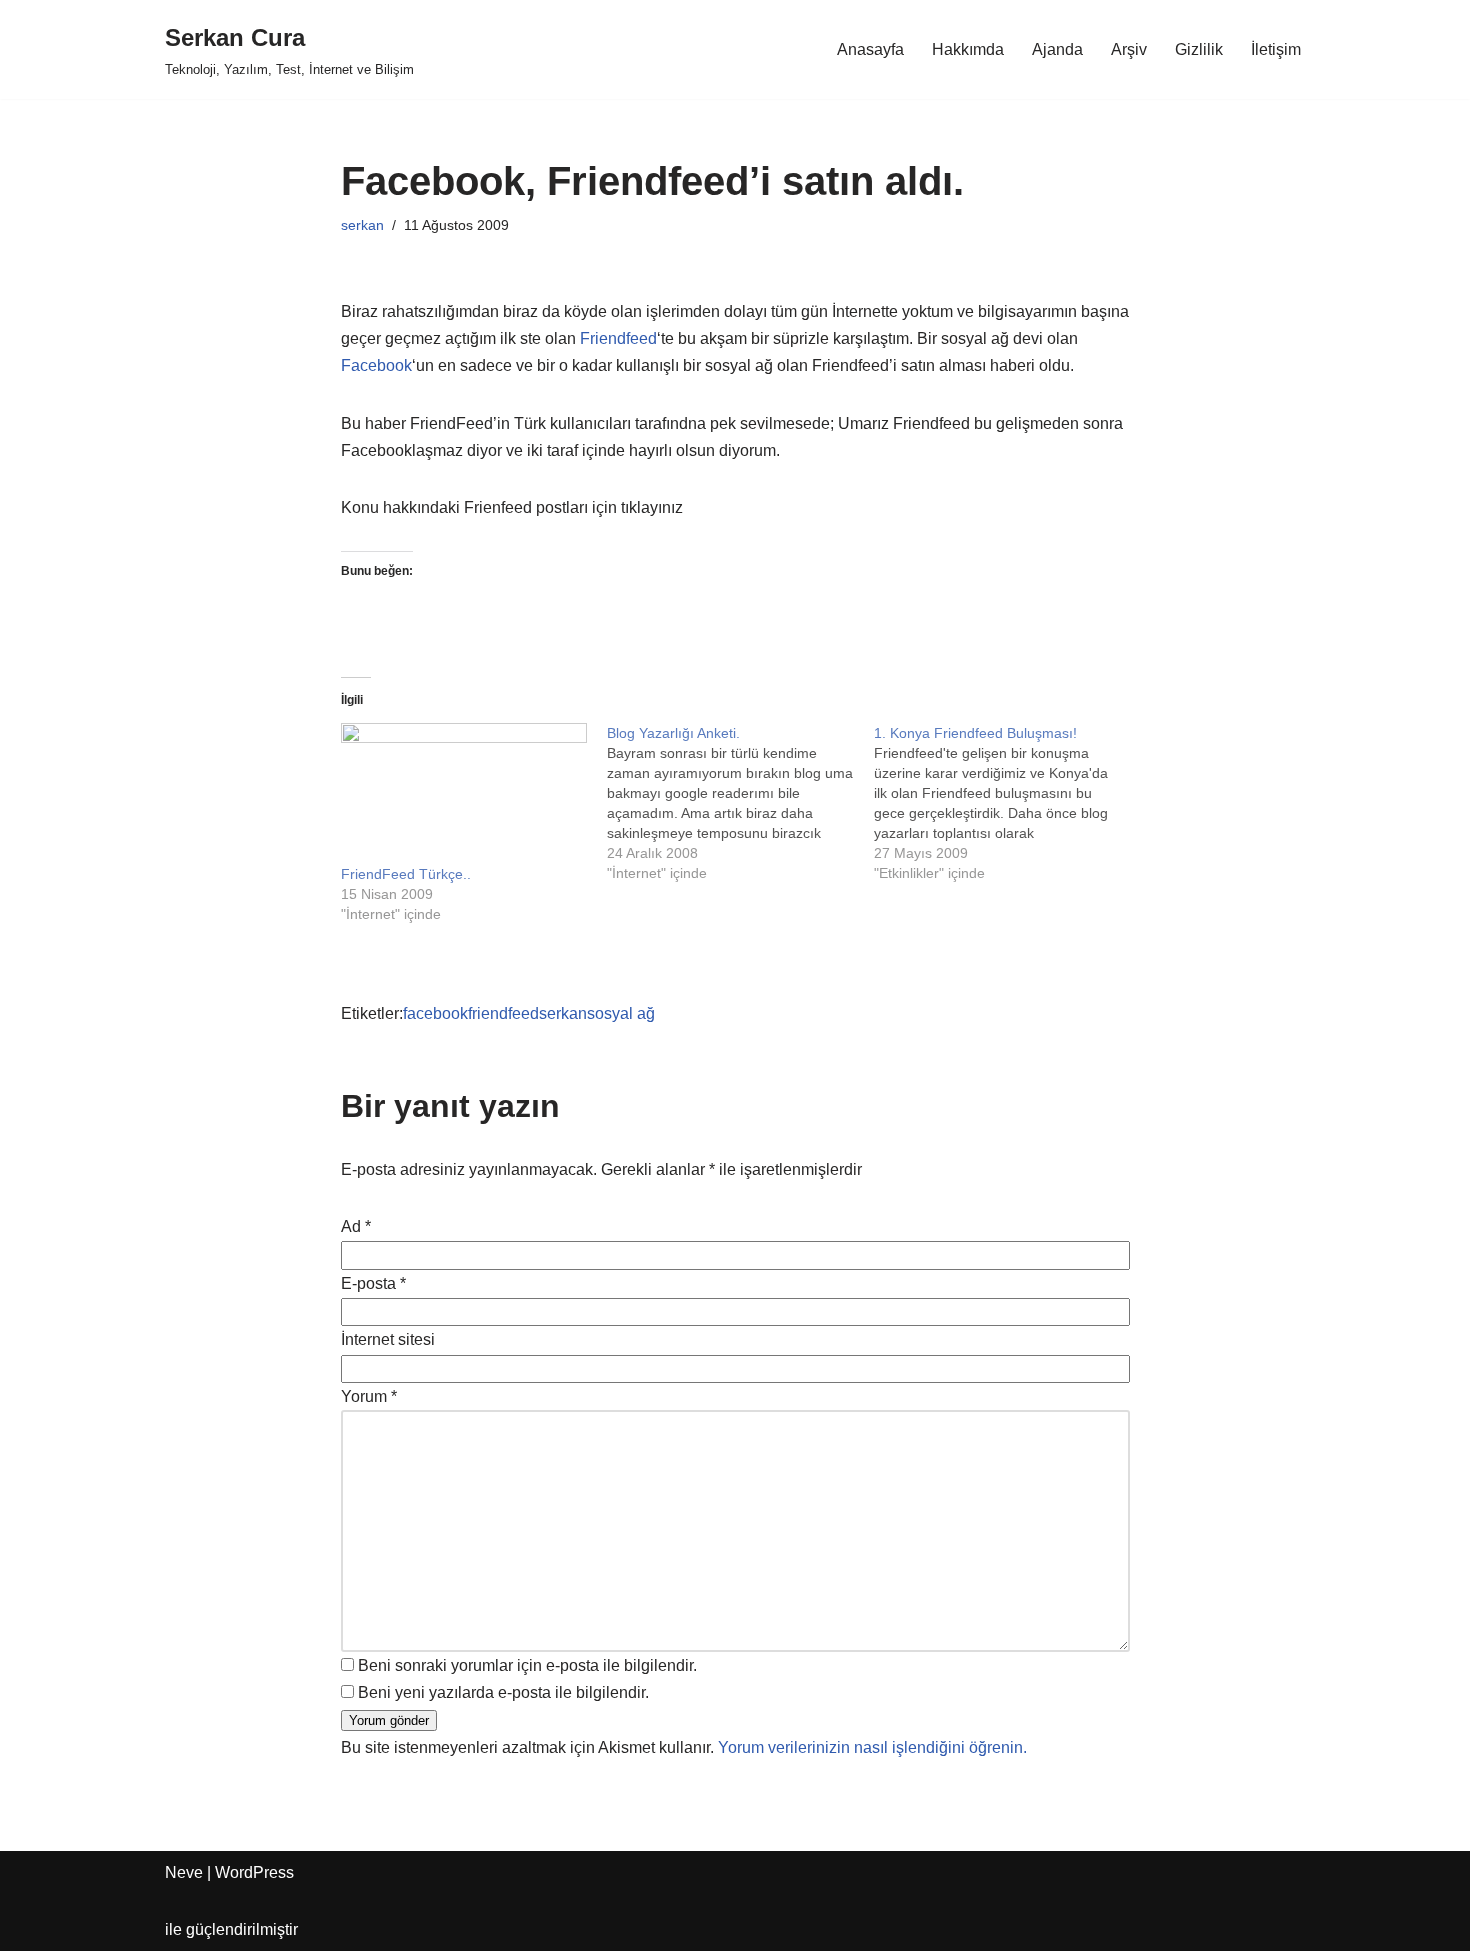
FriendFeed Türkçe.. (406, 874)
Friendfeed (618, 338)
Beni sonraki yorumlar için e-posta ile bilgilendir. (527, 1665)
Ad (356, 1226)
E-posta (373, 1283)
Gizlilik (1199, 49)
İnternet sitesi (388, 1339)
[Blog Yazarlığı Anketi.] (740, 803)
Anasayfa (870, 49)
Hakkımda (968, 49)
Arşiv (1129, 49)
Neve (184, 1872)
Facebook (376, 365)
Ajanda (1057, 49)
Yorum (369, 1396)
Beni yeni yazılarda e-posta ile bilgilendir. (503, 1692)
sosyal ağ (621, 1013)
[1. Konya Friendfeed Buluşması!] (1007, 803)
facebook (435, 1013)
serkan (362, 225)
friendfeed (503, 1013)
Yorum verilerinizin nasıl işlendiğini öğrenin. (872, 1747)
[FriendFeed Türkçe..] (464, 793)
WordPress (254, 1872)
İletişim (1276, 49)
